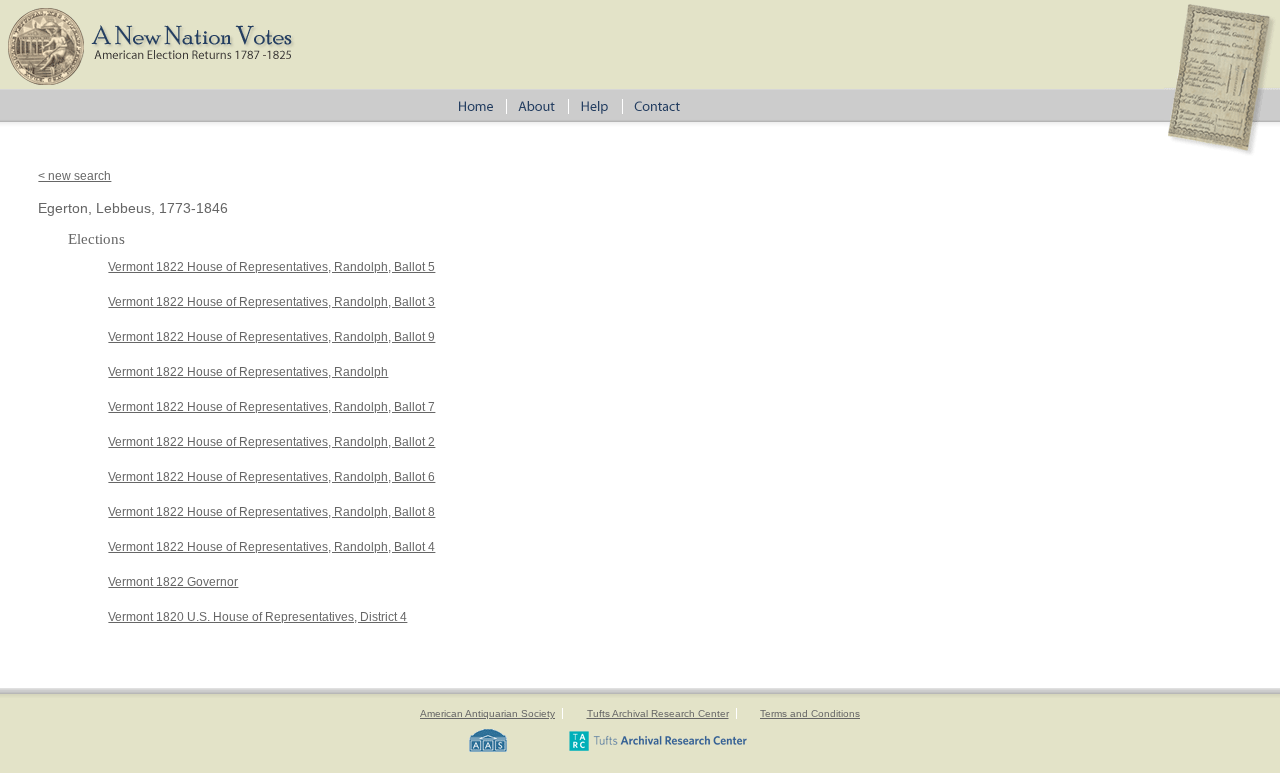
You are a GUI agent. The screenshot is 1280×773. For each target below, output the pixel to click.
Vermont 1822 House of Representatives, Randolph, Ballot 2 (271, 442)
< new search (74, 176)
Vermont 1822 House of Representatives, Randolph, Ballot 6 (271, 477)
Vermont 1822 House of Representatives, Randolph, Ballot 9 (271, 337)
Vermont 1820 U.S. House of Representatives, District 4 (257, 617)
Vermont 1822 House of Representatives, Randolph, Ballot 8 (271, 512)
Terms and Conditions (810, 713)
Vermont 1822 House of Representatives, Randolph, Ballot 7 (271, 407)
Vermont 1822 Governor (173, 582)
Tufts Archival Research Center (658, 713)
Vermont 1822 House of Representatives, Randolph (248, 372)
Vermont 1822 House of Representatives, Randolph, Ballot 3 (271, 302)
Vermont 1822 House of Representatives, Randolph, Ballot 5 (271, 267)
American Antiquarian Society (487, 713)
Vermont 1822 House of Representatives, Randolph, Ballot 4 (271, 547)
